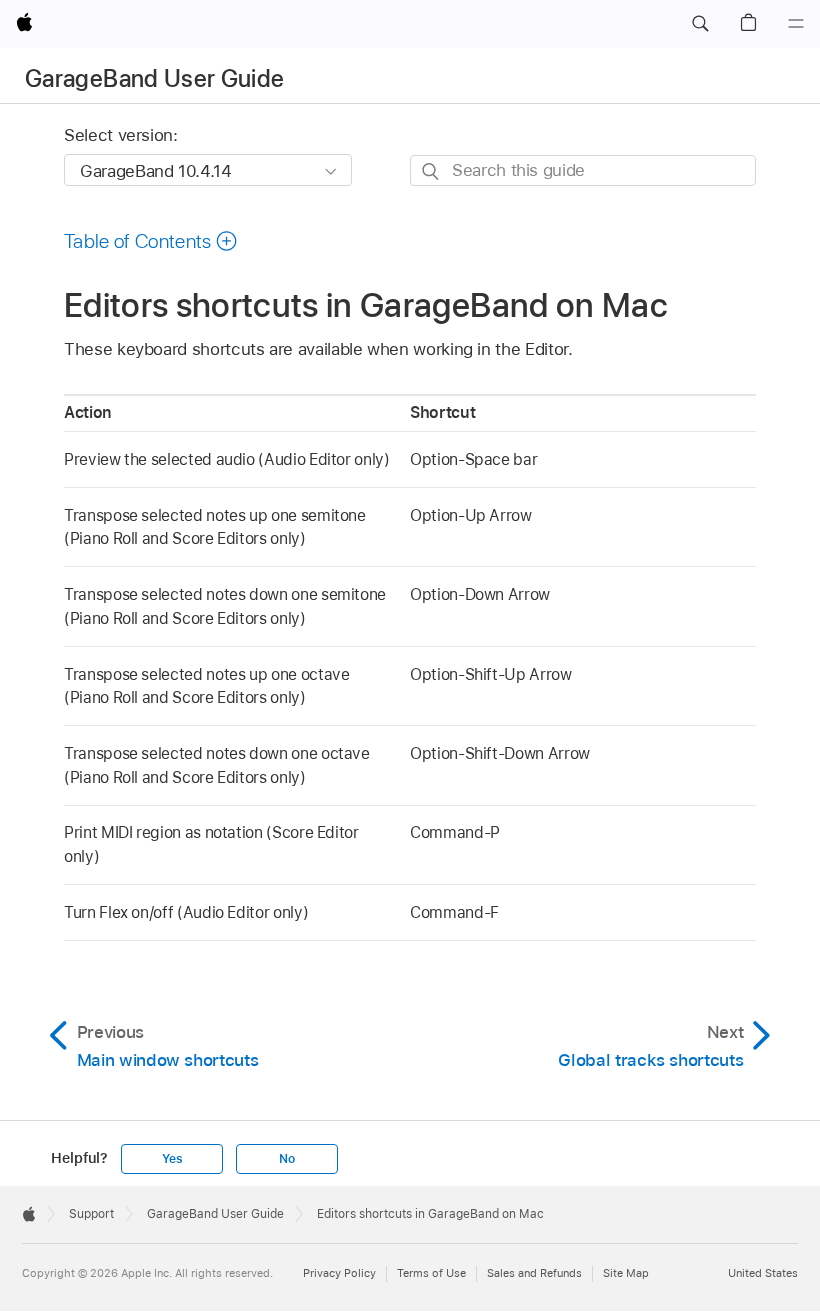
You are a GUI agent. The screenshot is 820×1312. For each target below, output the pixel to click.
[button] (700, 24)
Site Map (626, 1273)
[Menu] (796, 24)
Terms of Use (431, 1273)
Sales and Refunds (534, 1273)
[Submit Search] (431, 171)
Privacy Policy (339, 1273)
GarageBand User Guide (155, 78)
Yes (172, 1159)
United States (763, 1273)
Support (91, 1214)
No (287, 1159)
